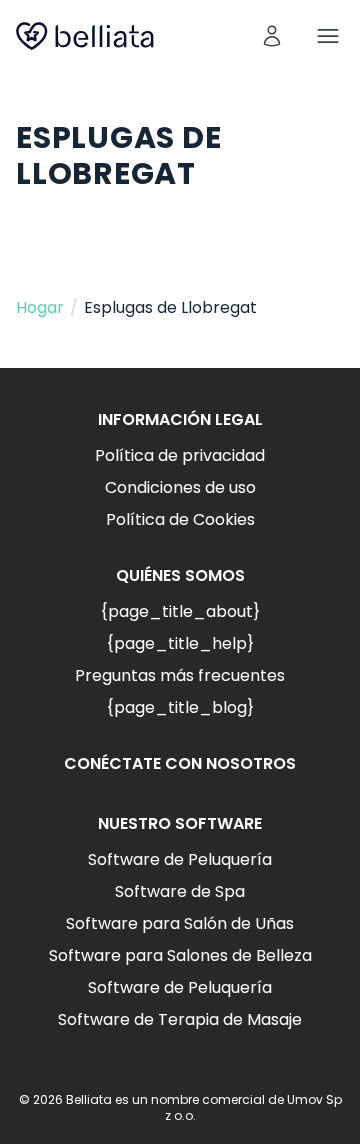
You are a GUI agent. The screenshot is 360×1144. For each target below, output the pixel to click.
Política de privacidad (180, 455)
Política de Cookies (180, 519)
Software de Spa (180, 891)
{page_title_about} (180, 611)
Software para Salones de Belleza (180, 955)
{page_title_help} (180, 643)
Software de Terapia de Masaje (180, 1019)
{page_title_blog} (180, 707)
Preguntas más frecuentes (180, 675)
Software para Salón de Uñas (180, 923)
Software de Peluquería (180, 859)
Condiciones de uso (180, 487)
